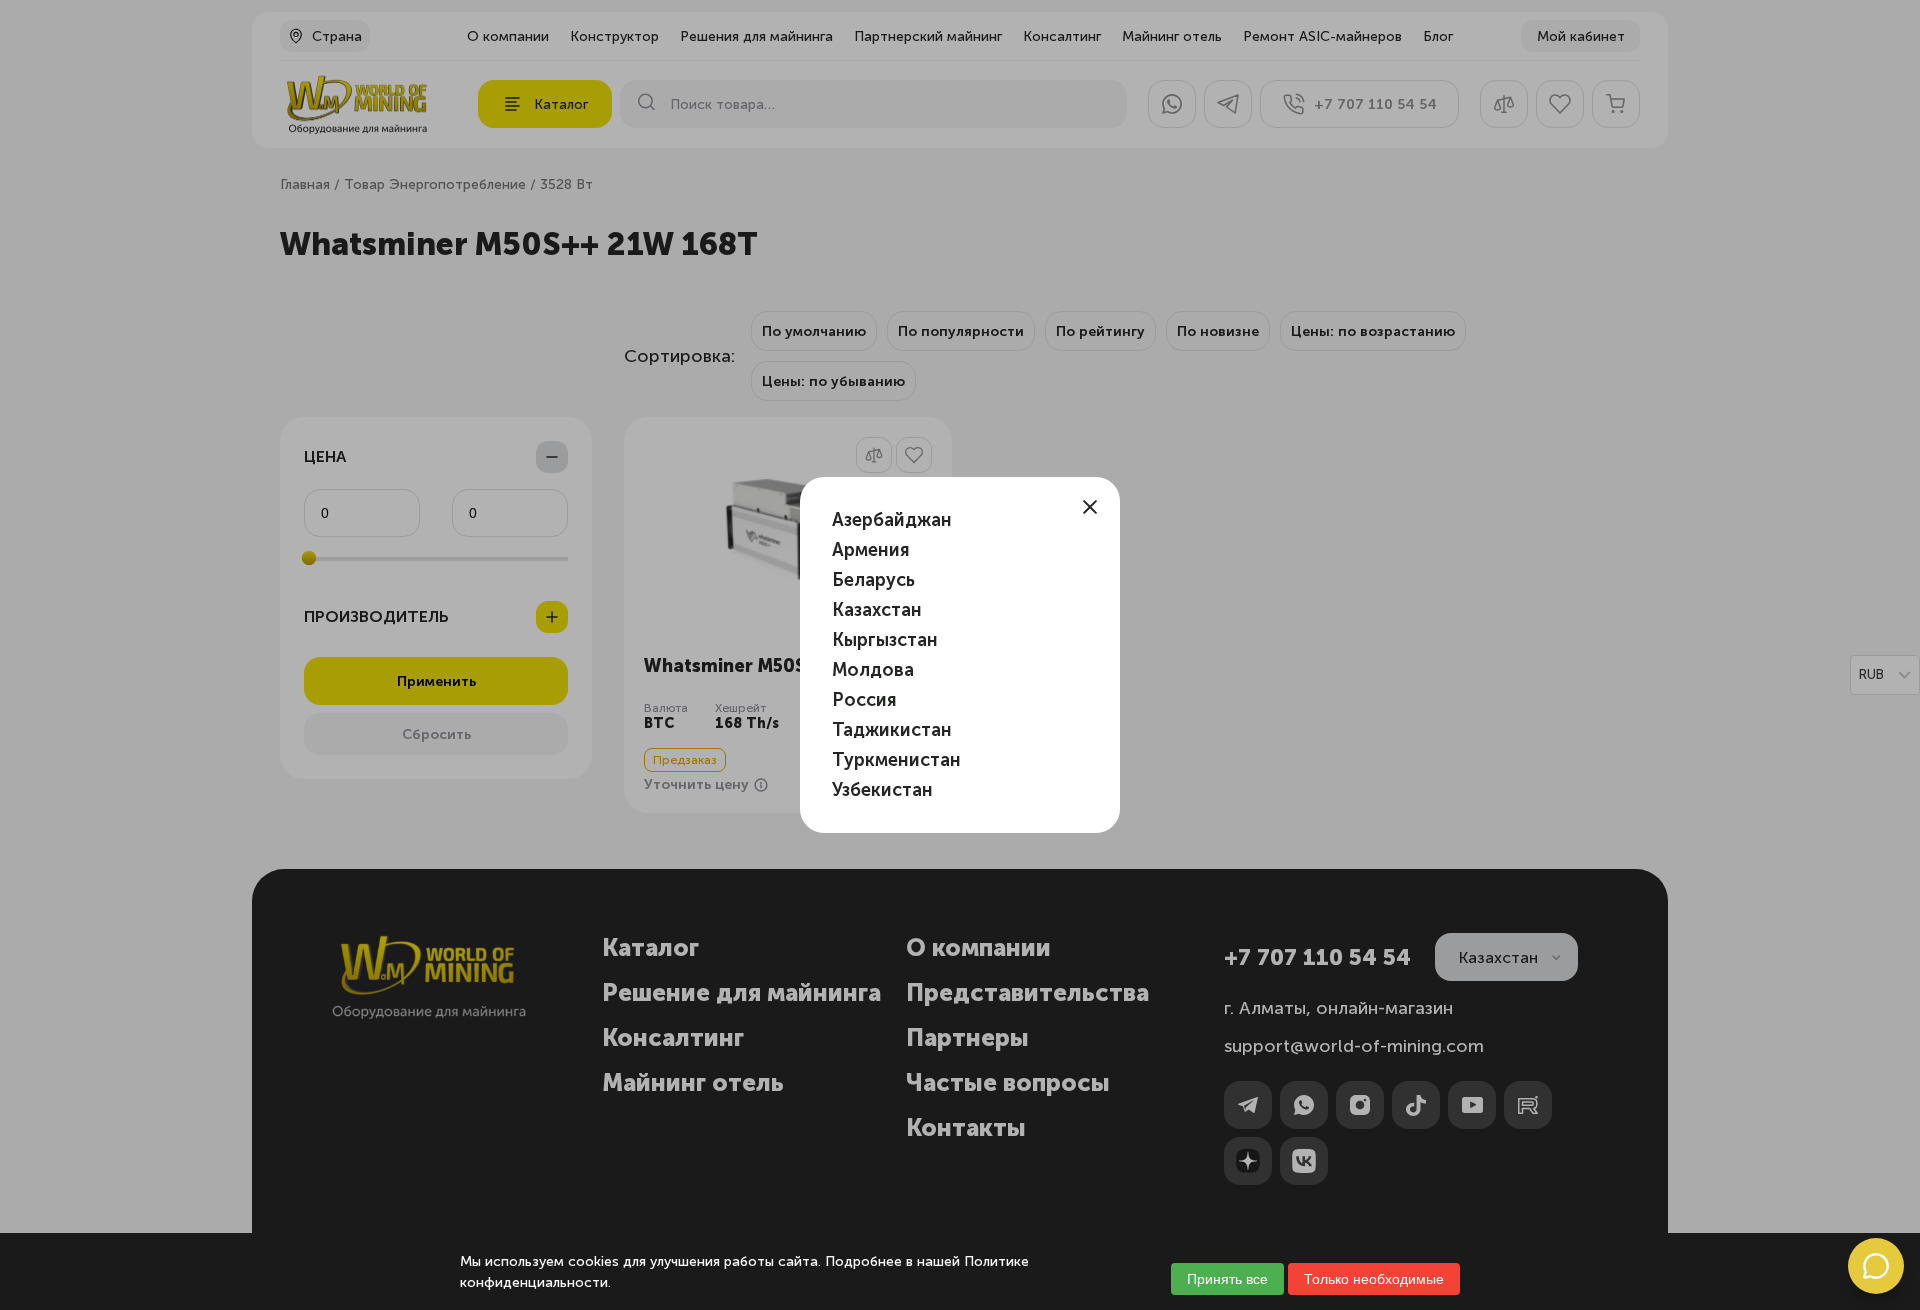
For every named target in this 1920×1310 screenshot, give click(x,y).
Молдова (873, 670)
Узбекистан (882, 790)
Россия (864, 700)
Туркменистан (896, 760)
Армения (871, 550)
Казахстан (877, 610)
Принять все (1227, 1279)
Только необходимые (1374, 1279)
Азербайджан (892, 520)
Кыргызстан (885, 640)
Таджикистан (892, 730)
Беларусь (873, 580)
